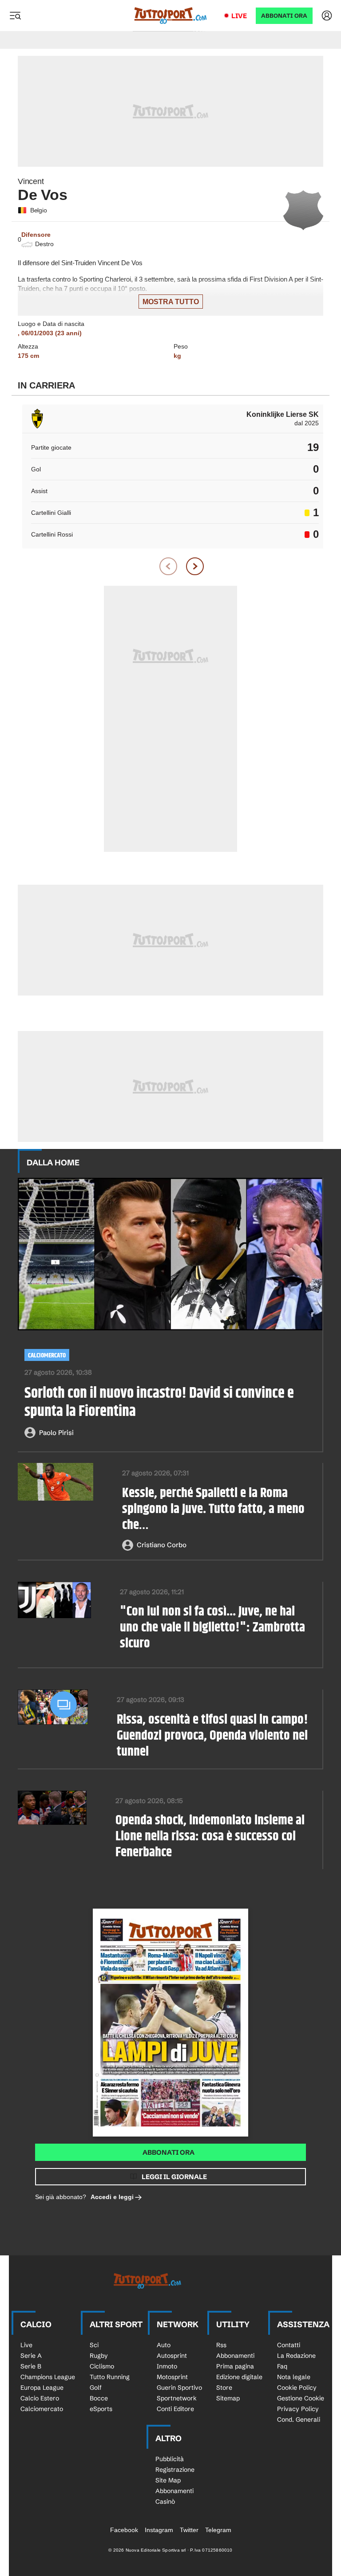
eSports (101, 2409)
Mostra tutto (171, 302)
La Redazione (296, 2356)
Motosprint (172, 2377)
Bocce (99, 2398)
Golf (96, 2388)
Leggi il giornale (174, 2177)
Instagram (159, 2530)
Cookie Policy (297, 2388)
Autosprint (172, 2356)
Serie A (31, 2356)
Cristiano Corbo (162, 1545)
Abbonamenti (235, 2356)
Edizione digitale (239, 2377)
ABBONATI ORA (284, 16)
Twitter (189, 2530)
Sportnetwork (177, 2398)
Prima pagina (235, 2366)
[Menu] (15, 16)
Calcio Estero (40, 2398)
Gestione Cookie (301, 2398)
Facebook (124, 2530)
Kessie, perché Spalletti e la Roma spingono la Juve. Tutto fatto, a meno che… (213, 1509)
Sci (94, 2345)
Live (239, 16)
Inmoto (167, 2366)
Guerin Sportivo (179, 2388)
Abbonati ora (169, 2152)
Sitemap (228, 2398)
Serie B (31, 2366)
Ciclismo (102, 2366)
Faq (282, 2366)
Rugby (99, 2356)
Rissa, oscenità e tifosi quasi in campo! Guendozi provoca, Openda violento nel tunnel (212, 1736)
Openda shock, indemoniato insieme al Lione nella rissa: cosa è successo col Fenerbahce (210, 1836)
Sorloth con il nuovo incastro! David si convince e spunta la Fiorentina (159, 1403)
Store (224, 2388)
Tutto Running (110, 2377)
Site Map (168, 2480)
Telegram (218, 2530)
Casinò (165, 2502)
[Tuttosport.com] (171, 16)
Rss (221, 2345)
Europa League (42, 2388)
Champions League (48, 2377)
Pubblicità (170, 2459)
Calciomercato (47, 1355)
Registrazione (175, 2470)
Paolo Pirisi (56, 1433)
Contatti (289, 2345)
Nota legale (294, 2377)
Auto (164, 2345)
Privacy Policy (298, 2409)
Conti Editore (175, 2409)
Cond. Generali (299, 2419)
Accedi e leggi (112, 2197)
